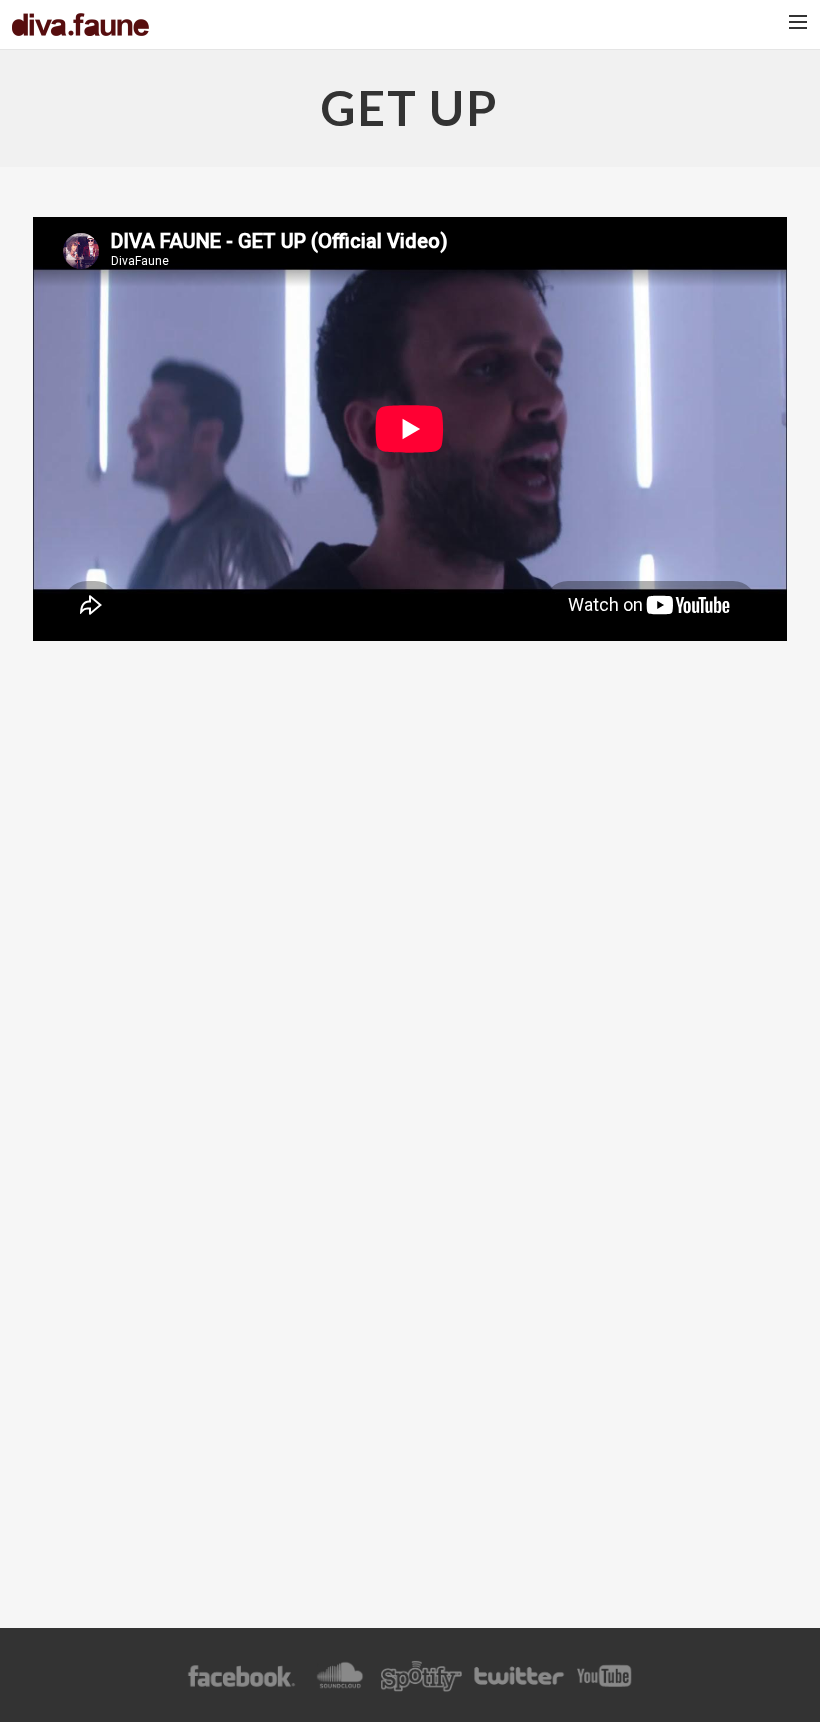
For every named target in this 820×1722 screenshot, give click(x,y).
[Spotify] (421, 1686)
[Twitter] (518, 1686)
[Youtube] (605, 1686)
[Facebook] (241, 1686)
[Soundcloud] (339, 1686)
